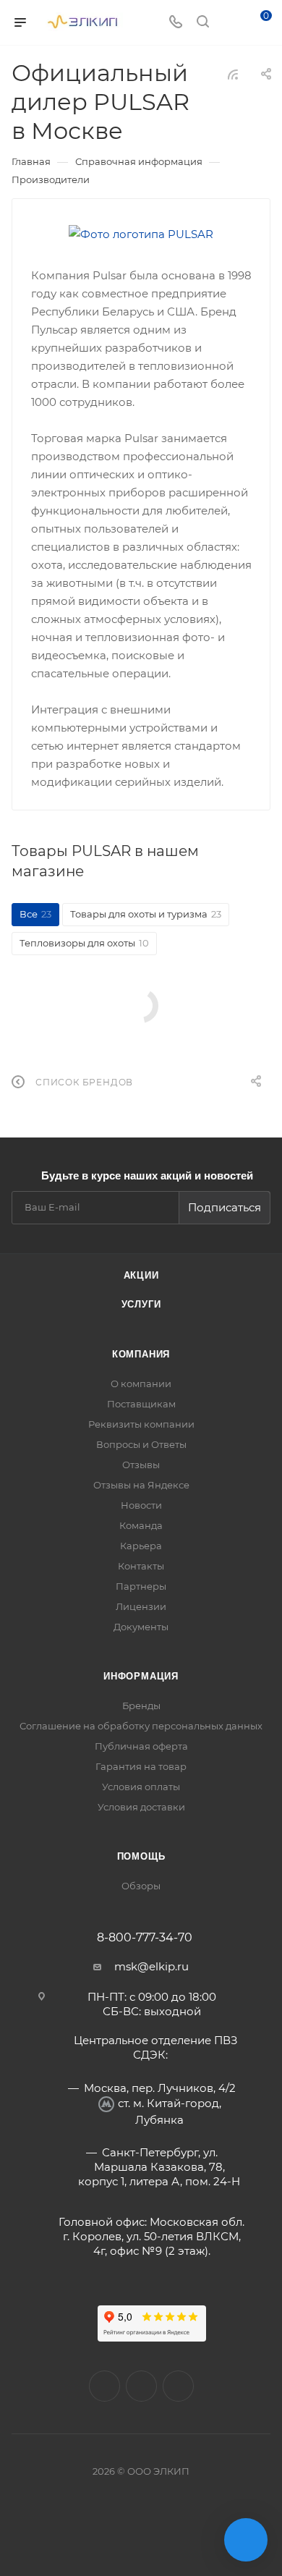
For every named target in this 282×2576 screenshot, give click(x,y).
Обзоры (141, 1886)
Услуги (141, 1304)
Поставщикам (141, 1404)
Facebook (141, 2386)
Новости (141, 1505)
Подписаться (225, 1207)
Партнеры (141, 1586)
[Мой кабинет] (230, 23)
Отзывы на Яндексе (141, 1485)
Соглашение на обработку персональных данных (141, 1726)
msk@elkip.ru (151, 1966)
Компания (141, 1354)
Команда (141, 1525)
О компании (141, 1384)
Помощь (141, 1856)
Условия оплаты (141, 1787)
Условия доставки (141, 1807)
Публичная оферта (141, 1746)
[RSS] (233, 74)
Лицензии (141, 1606)
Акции (141, 1275)
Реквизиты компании (141, 1424)
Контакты (141, 1566)
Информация (141, 1676)
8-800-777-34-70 (145, 1938)
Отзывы (141, 1465)
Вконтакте (104, 2386)
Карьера (141, 1546)
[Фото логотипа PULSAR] (141, 234)
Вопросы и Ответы (141, 1444)
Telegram (178, 2386)
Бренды (141, 1706)
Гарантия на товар (141, 1766)
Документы (141, 1627)
